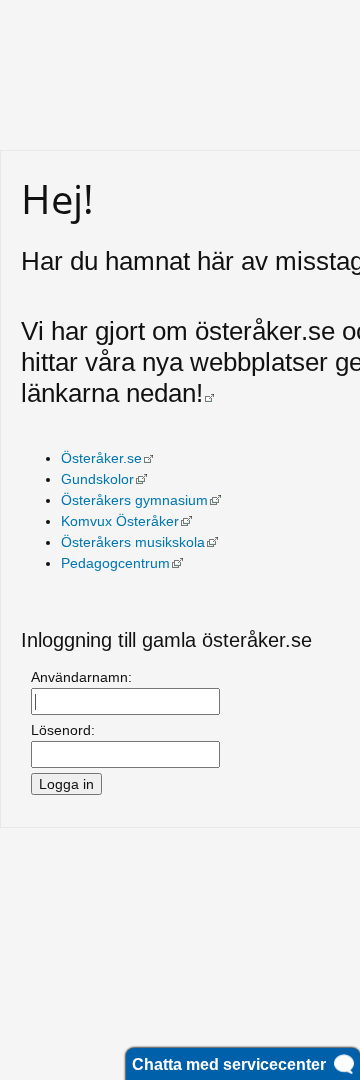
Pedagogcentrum (122, 563)
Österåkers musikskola (139, 542)
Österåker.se (107, 458)
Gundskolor (104, 479)
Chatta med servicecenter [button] (233, 1064)
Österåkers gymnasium (141, 500)
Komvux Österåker (126, 521)
